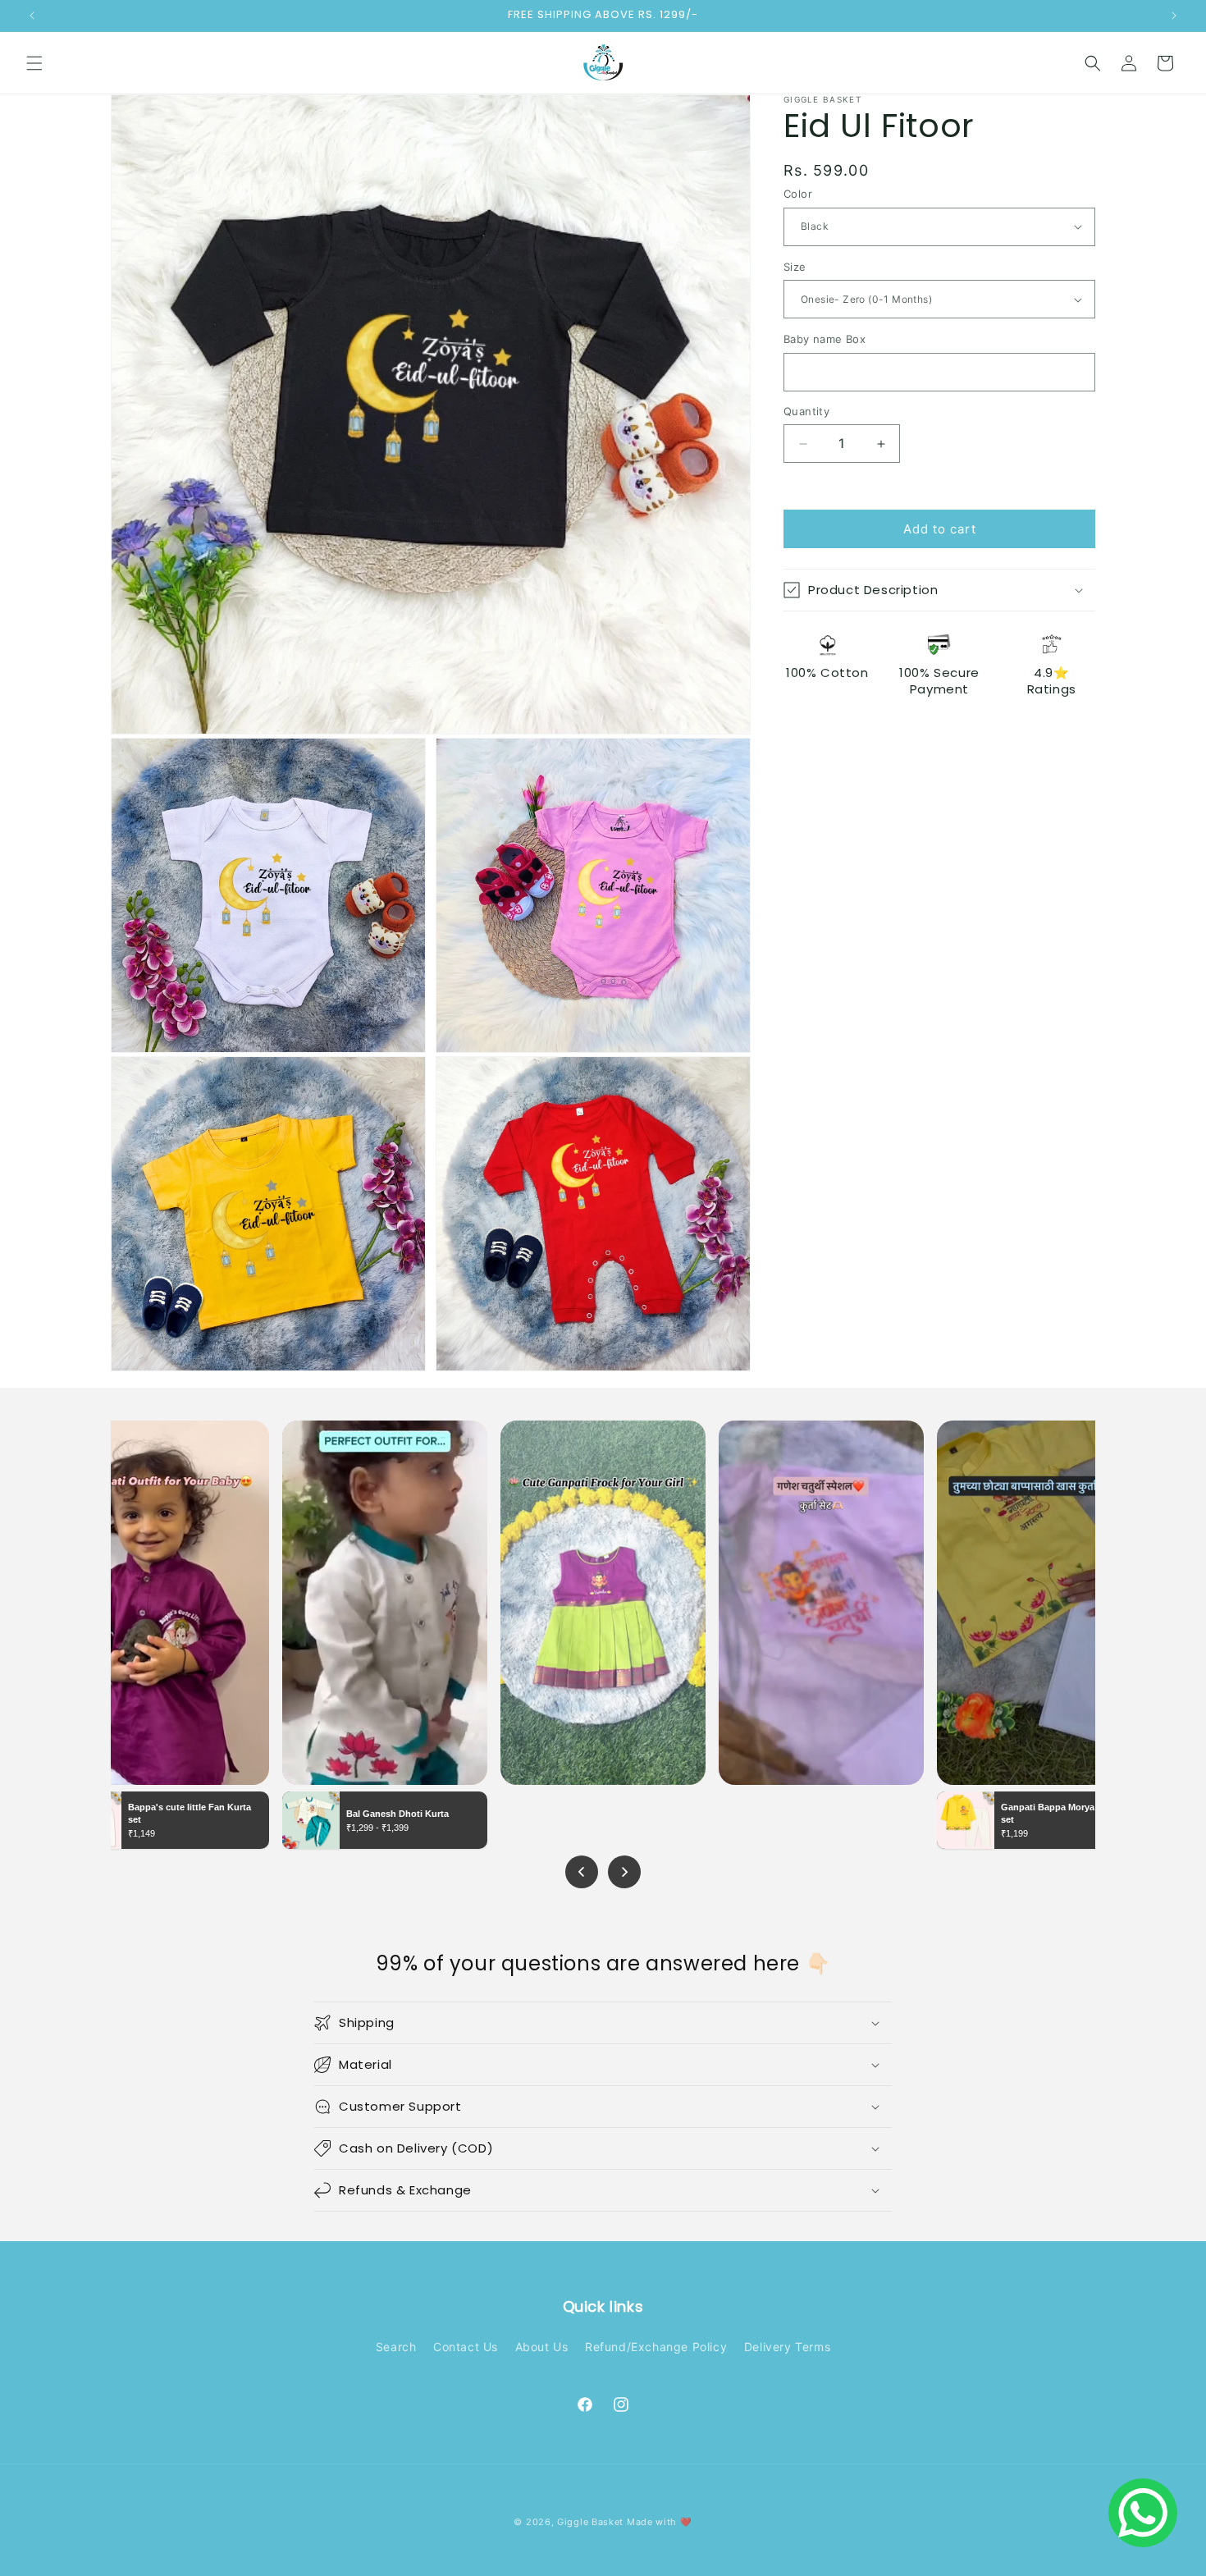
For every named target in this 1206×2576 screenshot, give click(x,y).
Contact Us (466, 2347)
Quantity (806, 411)
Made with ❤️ (660, 2522)
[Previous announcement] (32, 16)
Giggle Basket (590, 2522)
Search (396, 2347)
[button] (34, 63)
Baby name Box (825, 339)
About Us (542, 2347)
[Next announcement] (1174, 16)
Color (798, 194)
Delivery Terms (787, 2347)
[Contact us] (1143, 2513)
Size (795, 267)
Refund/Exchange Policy (656, 2347)
